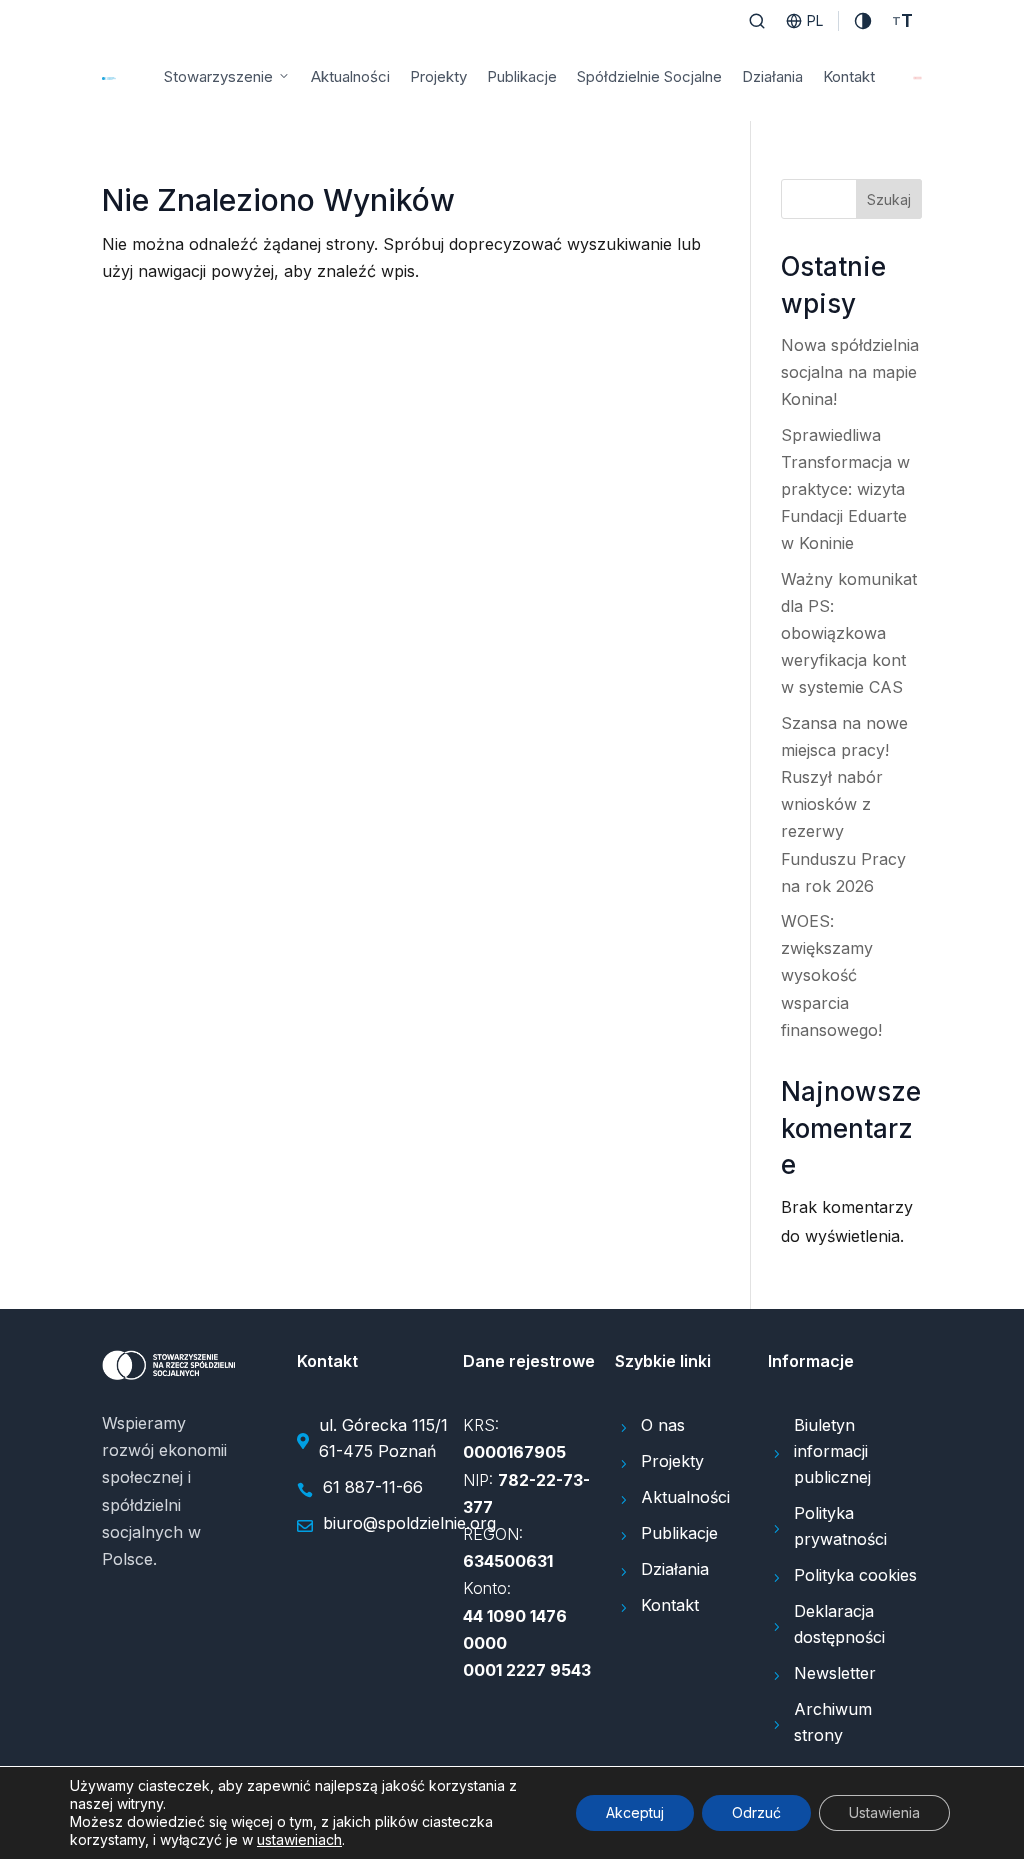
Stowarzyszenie (218, 76)
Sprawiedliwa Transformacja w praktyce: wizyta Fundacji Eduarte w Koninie (845, 489)
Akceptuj (635, 1812)
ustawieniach (299, 1839)
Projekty (438, 76)
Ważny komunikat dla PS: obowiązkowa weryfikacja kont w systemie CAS (849, 633)
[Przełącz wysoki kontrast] (863, 21)
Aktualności (350, 76)
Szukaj (889, 199)
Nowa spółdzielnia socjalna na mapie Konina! (850, 372)
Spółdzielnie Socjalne (649, 76)
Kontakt (849, 76)
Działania (772, 76)
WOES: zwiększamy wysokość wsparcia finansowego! (831, 975)
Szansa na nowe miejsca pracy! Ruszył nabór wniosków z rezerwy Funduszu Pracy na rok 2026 (844, 804)
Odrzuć (756, 1812)
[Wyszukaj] (757, 21)
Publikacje (522, 76)
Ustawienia (884, 1812)
